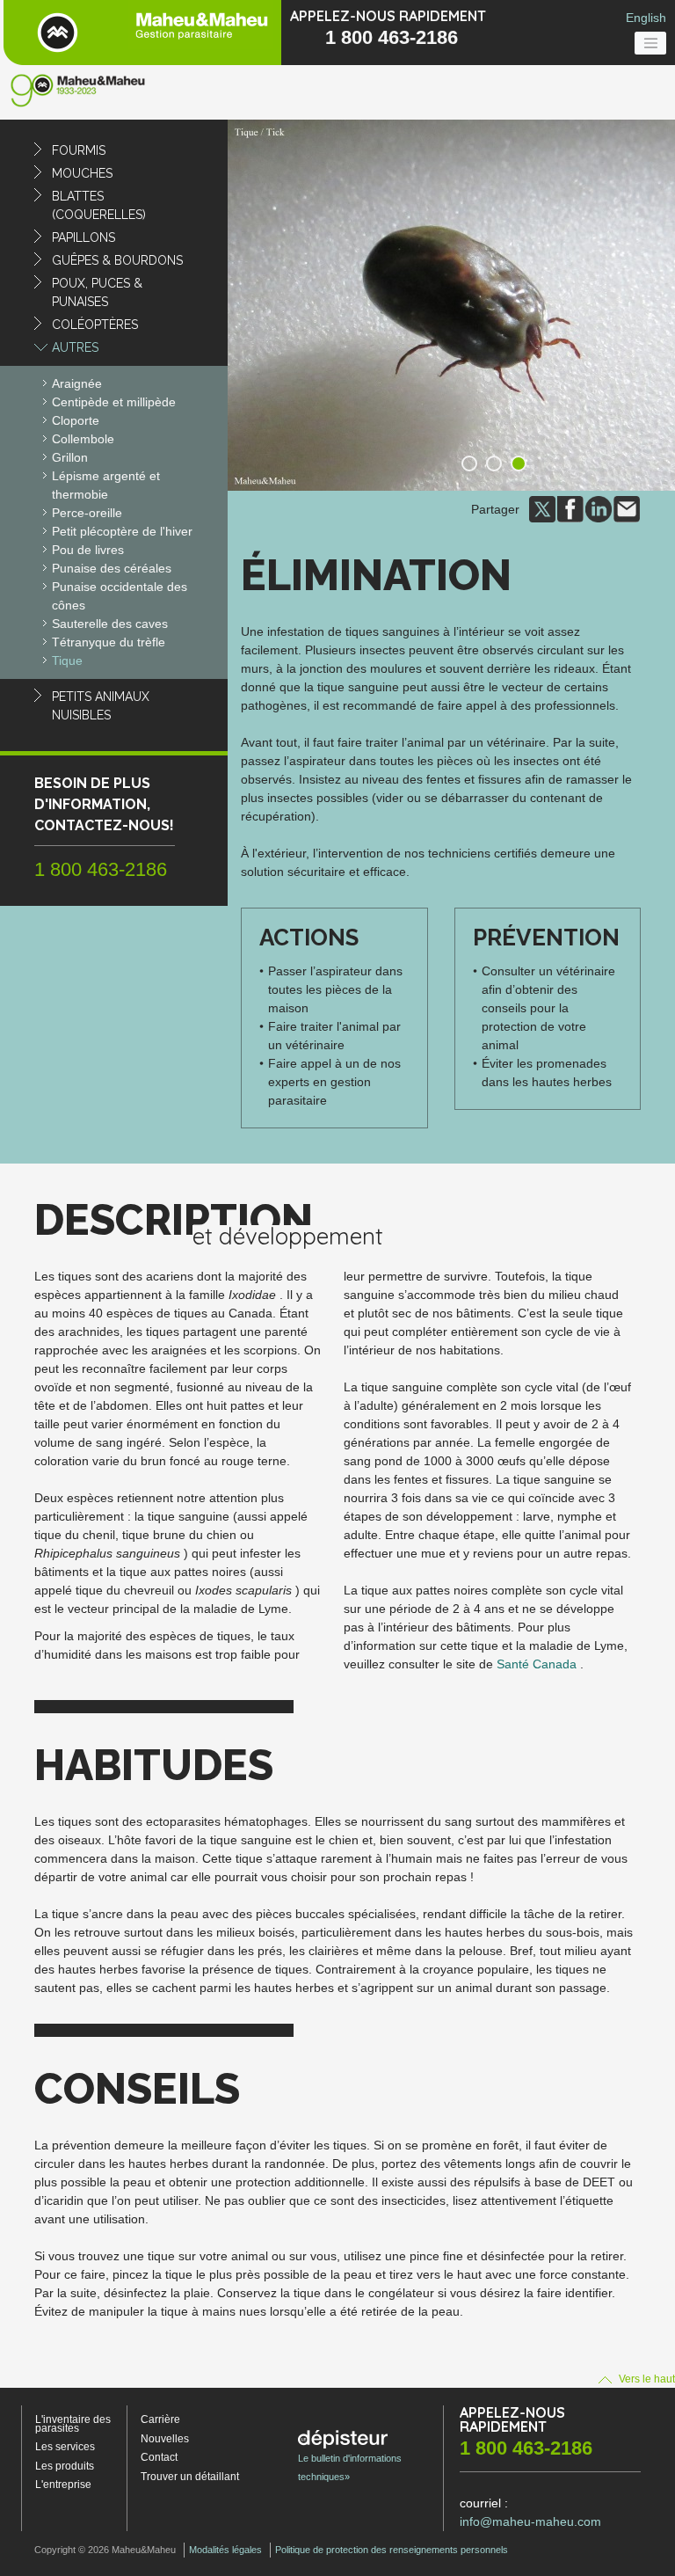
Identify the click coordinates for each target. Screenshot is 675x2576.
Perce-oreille (87, 513)
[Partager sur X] (542, 508)
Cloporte (76, 420)
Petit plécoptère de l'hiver (122, 531)
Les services (65, 2447)
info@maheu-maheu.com (530, 2521)
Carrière (160, 2419)
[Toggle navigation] (650, 43)
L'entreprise (63, 2485)
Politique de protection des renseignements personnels (392, 2550)
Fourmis (79, 150)
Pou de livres (88, 550)
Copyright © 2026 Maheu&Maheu (105, 2550)
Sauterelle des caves (110, 624)
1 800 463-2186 (392, 37)
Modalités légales (225, 2550)
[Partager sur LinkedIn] (599, 508)
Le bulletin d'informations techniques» (350, 2467)
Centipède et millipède (114, 402)
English (646, 18)
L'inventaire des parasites (73, 2424)
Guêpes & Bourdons (117, 260)
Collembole (83, 439)
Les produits (65, 2466)
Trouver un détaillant (190, 2477)
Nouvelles (165, 2439)
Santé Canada (537, 1664)
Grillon (70, 457)
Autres (75, 347)
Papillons (83, 237)
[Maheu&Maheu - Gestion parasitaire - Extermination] (142, 33)
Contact (159, 2457)
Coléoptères (95, 325)
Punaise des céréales (112, 568)
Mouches (82, 173)
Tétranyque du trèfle (109, 642)
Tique (67, 660)
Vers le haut (646, 2379)
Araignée (77, 383)
